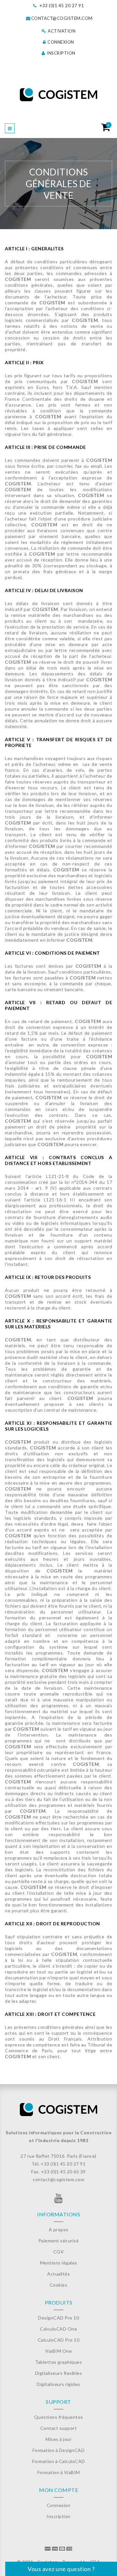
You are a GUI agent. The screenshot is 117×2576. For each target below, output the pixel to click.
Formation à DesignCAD (59, 2450)
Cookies (59, 2285)
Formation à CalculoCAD (59, 2461)
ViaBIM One (58, 2351)
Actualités (58, 2274)
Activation (61, 31)
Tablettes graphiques (58, 2362)
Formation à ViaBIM (59, 2472)
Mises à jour (58, 2439)
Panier (108, 125)
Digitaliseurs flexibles (59, 2373)
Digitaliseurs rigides (58, 2384)
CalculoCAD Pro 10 (59, 2340)
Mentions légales (59, 2263)
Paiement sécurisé (59, 2241)
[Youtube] (59, 2200)
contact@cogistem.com (62, 18)
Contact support (59, 2428)
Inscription (61, 53)
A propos (59, 2230)
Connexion (60, 42)
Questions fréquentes (59, 2417)
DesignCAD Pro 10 (58, 2318)
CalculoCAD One (58, 2329)
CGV (59, 2252)
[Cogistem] (59, 95)
